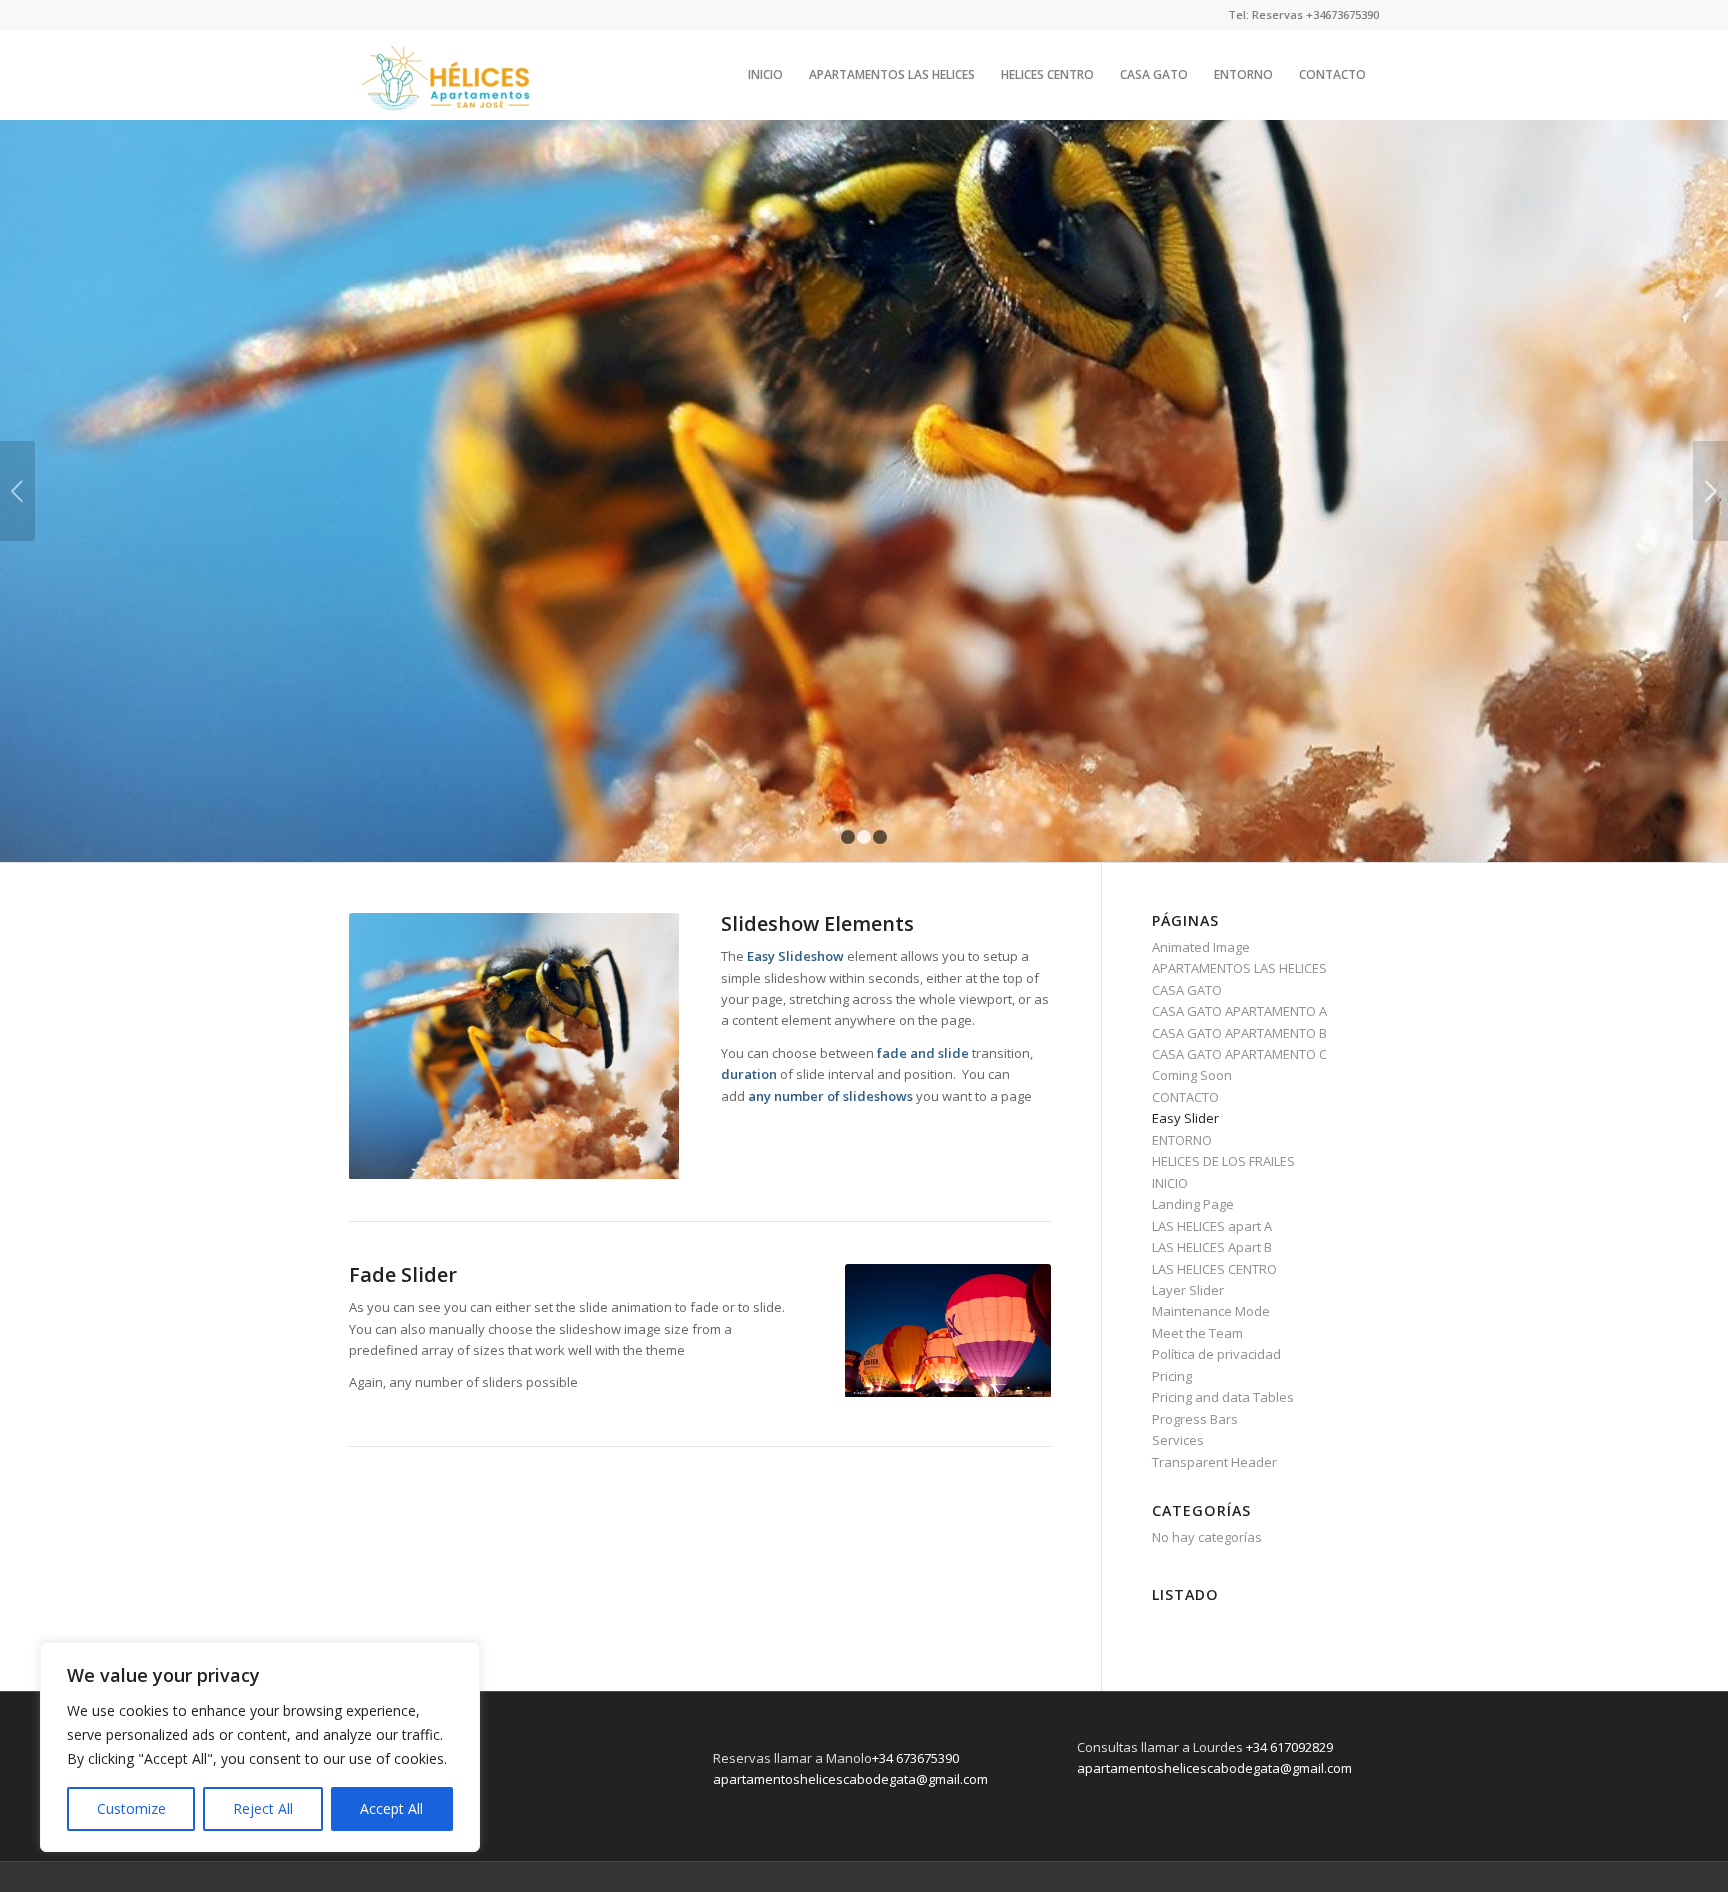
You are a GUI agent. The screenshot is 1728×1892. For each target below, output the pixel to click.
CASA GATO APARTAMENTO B (1239, 1033)
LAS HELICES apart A (1212, 1226)
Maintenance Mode (1211, 1311)
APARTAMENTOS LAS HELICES (1239, 968)
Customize (131, 1808)
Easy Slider (1185, 1118)
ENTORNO (1182, 1140)
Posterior (1710, 491)
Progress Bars (1195, 1419)
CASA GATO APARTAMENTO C (1239, 1054)
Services (1178, 1440)
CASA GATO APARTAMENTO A (1239, 1011)
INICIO (1170, 1183)
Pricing (1172, 1376)
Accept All (391, 1808)
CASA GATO (1187, 990)
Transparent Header (1214, 1462)
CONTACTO (1185, 1097)
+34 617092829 (1289, 1747)
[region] (260, 1747)
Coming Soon (1192, 1075)
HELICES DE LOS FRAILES (1223, 1161)
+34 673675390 (915, 1758)
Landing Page (1193, 1204)
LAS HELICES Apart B (1212, 1247)
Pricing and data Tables (1223, 1397)
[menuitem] (765, 75)
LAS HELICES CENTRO (1214, 1269)
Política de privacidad (1216, 1354)
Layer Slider (1188, 1290)
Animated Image (1201, 947)
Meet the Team (1197, 1333)
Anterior (17, 491)
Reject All (263, 1808)
